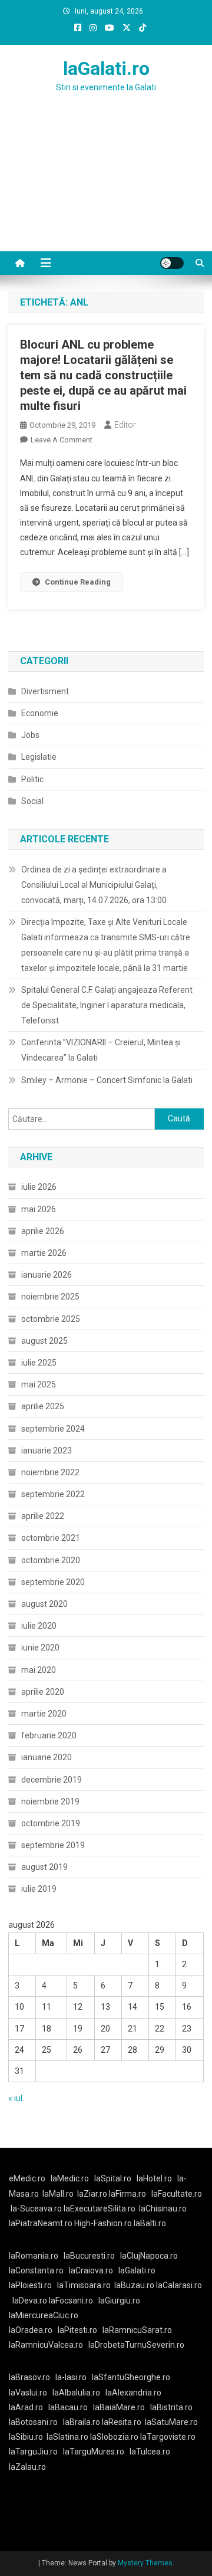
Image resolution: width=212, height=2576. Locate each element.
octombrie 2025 (51, 1319)
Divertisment (45, 691)
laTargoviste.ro (168, 2437)
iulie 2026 (39, 1187)
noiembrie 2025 (50, 1297)
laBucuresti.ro (89, 2256)
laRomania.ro (34, 2256)
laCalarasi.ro (179, 2285)
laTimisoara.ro (84, 2285)
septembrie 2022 (53, 1494)
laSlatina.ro (67, 2437)
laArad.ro (26, 2407)
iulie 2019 (39, 1889)
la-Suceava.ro (36, 2209)
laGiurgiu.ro (121, 2301)
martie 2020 (44, 1714)
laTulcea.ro (150, 2452)
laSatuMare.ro (171, 2422)
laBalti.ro (150, 2223)
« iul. (16, 2098)
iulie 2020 (39, 1626)
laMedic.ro (71, 2178)
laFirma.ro (127, 2194)
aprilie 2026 (43, 1231)
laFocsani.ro (71, 2301)
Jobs (30, 735)
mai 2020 (39, 1670)
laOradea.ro (31, 2330)
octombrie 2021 (51, 1538)
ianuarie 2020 (47, 1757)
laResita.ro (122, 2422)
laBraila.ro (82, 2422)
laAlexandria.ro (133, 2393)
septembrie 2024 (53, 1429)
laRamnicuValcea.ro (46, 2345)
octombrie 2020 (51, 1560)
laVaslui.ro (31, 2393)
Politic (32, 779)
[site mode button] (172, 263)
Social (32, 801)
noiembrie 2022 (50, 1472)
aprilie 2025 (43, 1406)
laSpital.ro (113, 2178)
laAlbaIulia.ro (76, 2393)
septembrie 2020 (53, 1582)
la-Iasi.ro (71, 2377)
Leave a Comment (62, 440)
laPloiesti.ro (30, 2285)
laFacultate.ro (177, 2194)
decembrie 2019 (52, 1780)
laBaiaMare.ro (119, 2407)
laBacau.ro (68, 2407)
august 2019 (44, 1867)
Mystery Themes (145, 2563)
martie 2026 (44, 1253)
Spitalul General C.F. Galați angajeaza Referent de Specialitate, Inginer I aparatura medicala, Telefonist (107, 1005)
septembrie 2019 (53, 1845)
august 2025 (44, 1341)
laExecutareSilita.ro (100, 2209)
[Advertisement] (106, 186)
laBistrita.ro (171, 2407)
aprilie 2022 (43, 1516)
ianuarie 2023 (47, 1451)
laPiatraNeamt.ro (41, 2223)
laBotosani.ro (33, 2422)
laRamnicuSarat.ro (137, 2330)
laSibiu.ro (26, 2437)
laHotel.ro (154, 2178)
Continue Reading (78, 582)
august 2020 (44, 1604)
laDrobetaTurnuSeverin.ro (136, 2345)
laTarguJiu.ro (36, 2452)
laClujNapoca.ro (149, 2256)
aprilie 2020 (43, 1692)
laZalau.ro (27, 2467)
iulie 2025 (39, 1363)
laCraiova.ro (91, 2270)
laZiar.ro (93, 2194)
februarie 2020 (49, 1735)
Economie (40, 713)
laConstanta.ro (36, 2270)
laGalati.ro (106, 68)
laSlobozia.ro (114, 2437)
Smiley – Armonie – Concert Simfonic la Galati (107, 1080)
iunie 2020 (40, 1648)
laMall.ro (58, 2194)
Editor (125, 425)
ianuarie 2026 (47, 1275)
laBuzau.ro (135, 2285)
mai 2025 (39, 1384)
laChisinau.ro (163, 2209)
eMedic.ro (27, 2178)
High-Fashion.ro (103, 2223)
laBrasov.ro (29, 2377)
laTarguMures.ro (94, 2452)
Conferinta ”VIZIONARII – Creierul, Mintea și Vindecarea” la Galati (101, 1050)
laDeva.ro (30, 2301)
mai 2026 (39, 1209)
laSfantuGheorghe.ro (131, 2377)
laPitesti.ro (77, 2330)
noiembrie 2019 (50, 1801)
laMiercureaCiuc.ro (44, 2315)
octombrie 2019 (51, 1823)
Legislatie (39, 757)
